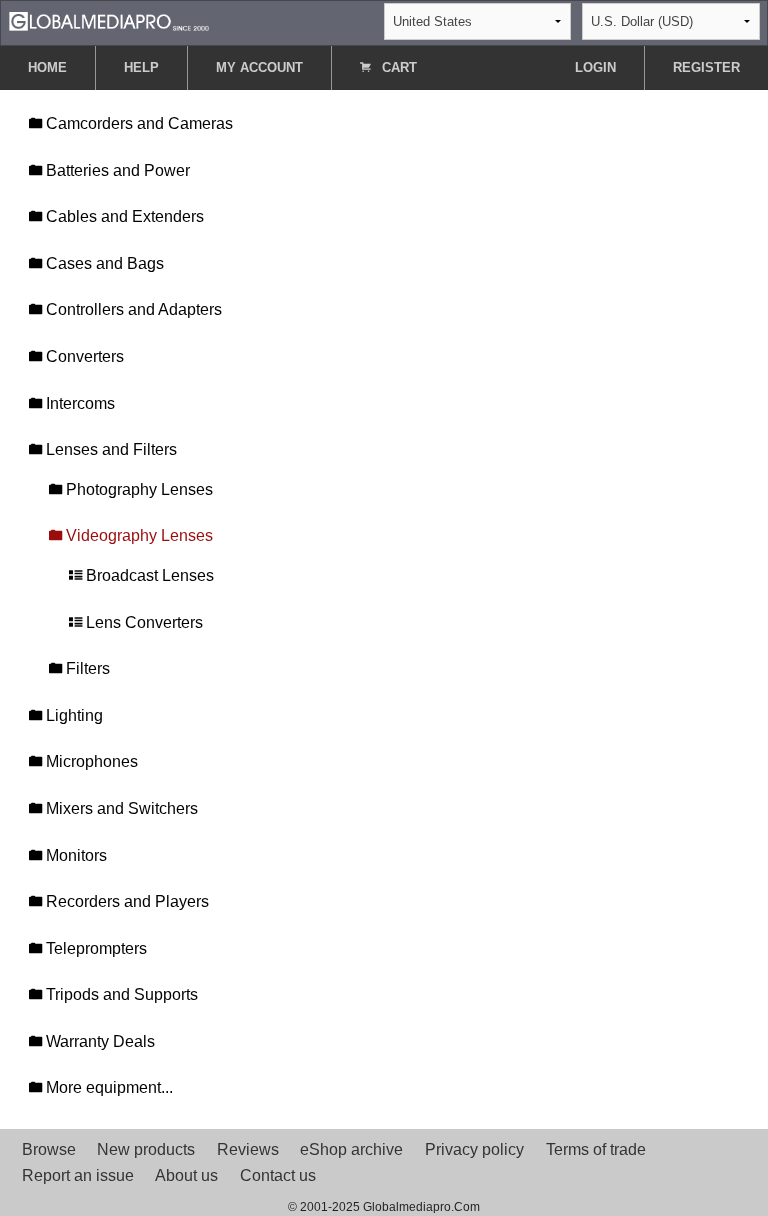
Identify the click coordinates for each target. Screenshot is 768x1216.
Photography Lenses (137, 489)
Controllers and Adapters (132, 309)
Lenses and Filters (109, 449)
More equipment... (107, 1087)
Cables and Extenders (123, 216)
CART (397, 67)
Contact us (278, 1175)
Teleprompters (94, 948)
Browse (49, 1149)
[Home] (109, 20)
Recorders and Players (125, 901)
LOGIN (595, 67)
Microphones (90, 761)
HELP (141, 67)
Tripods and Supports (120, 994)
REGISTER (706, 67)
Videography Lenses (137, 535)
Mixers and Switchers (120, 808)
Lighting (72, 715)
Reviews (248, 1149)
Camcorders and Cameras (137, 123)
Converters (83, 356)
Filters (86, 668)
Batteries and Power (116, 170)
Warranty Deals (98, 1041)
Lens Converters (142, 622)
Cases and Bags (103, 263)
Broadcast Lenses (148, 575)
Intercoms (78, 403)
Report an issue (78, 1175)
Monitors (74, 855)
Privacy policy (474, 1149)
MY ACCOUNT (259, 67)
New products (146, 1149)
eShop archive (351, 1149)
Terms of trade (596, 1149)
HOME (47, 67)
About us (186, 1175)
